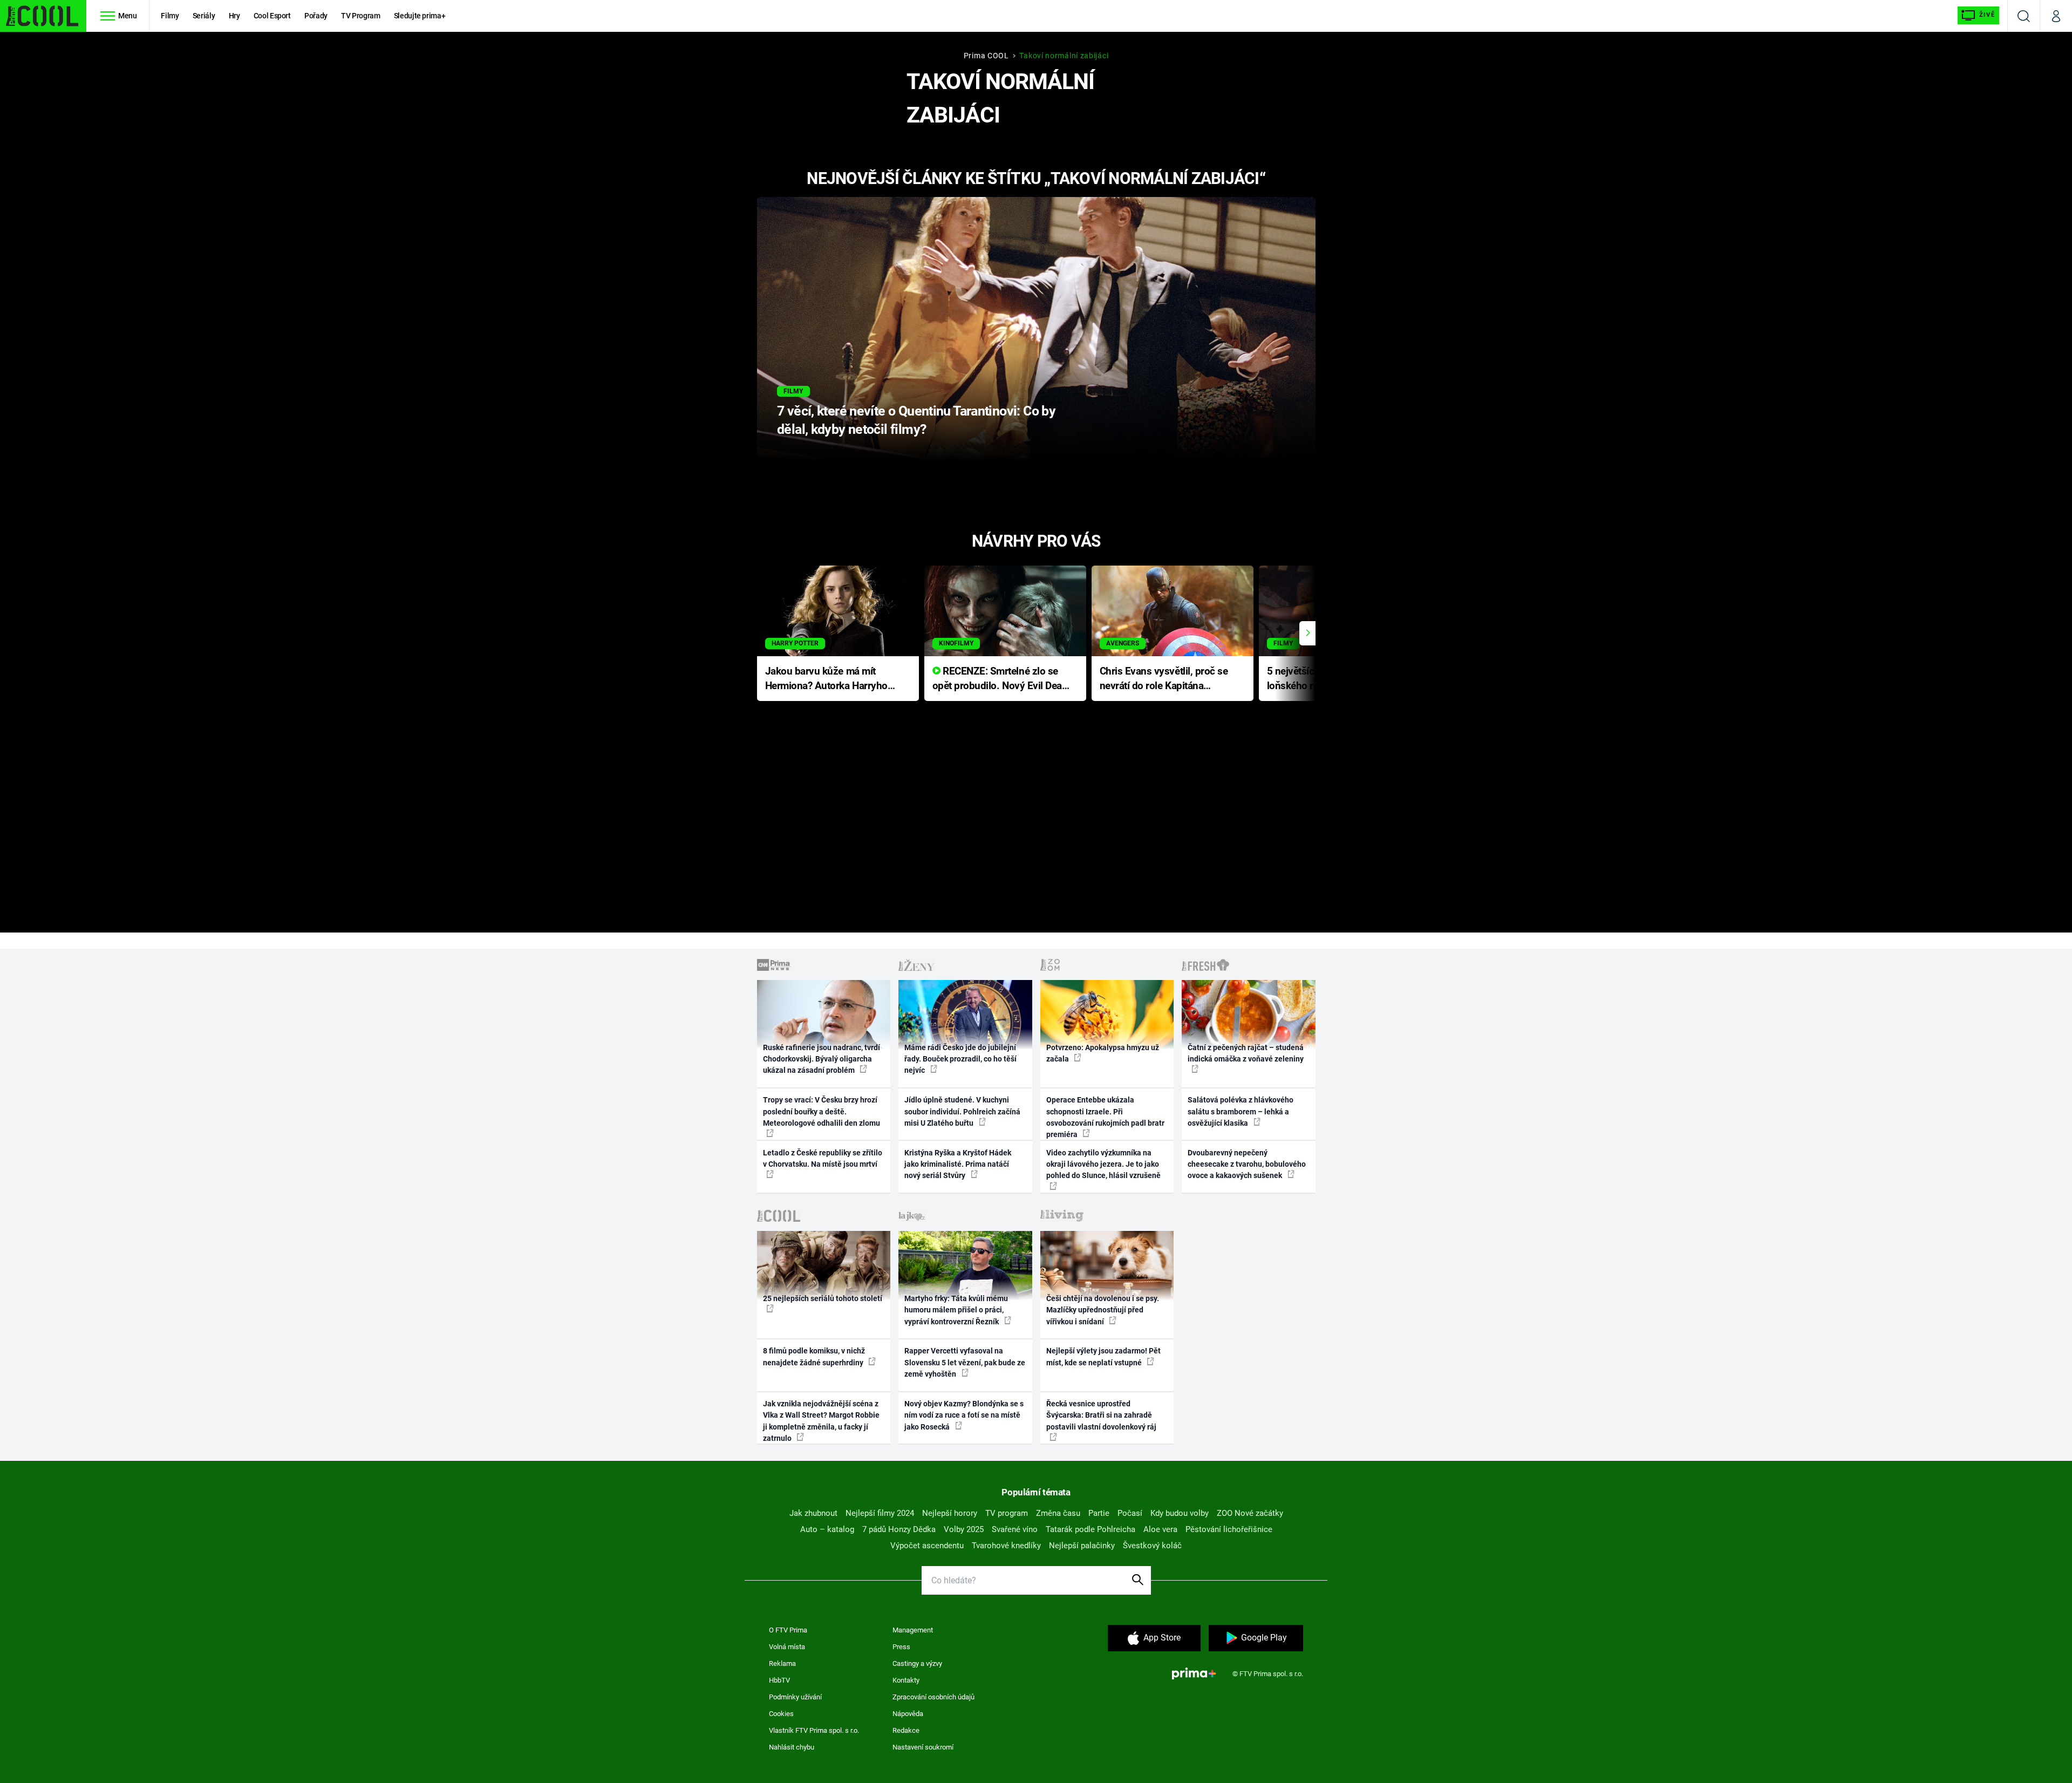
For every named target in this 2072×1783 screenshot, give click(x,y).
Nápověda (908, 1714)
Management (913, 1630)
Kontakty (906, 1680)
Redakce (906, 1730)
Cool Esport (272, 16)
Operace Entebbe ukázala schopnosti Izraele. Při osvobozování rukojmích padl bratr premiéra (1105, 1117)
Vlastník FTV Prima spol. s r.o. (814, 1730)
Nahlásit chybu (792, 1747)
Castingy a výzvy (917, 1663)
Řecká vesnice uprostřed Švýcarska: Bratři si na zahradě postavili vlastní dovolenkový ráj (1101, 1415)
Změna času (1058, 1513)
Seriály (204, 16)
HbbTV (779, 1680)
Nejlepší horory (950, 1513)
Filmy (170, 16)
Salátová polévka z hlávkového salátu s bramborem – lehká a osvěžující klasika (1241, 1111)
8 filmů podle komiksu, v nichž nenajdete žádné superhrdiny (814, 1356)
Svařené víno (1015, 1529)
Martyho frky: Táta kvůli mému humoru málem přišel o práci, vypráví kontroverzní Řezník (956, 1310)
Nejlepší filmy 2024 (880, 1513)
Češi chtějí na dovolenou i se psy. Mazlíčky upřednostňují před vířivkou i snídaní (1103, 1310)
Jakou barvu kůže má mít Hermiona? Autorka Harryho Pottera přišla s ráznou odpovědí (826, 679)
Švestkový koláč (1152, 1546)
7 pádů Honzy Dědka (899, 1529)
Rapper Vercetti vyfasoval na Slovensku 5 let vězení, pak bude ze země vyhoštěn (965, 1362)
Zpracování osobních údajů (933, 1697)
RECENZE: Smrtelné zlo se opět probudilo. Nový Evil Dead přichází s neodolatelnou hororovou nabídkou (1000, 679)
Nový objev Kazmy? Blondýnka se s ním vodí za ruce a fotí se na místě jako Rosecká (964, 1415)
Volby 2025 (964, 1529)
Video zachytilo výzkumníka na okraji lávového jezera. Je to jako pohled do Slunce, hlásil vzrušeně (1103, 1164)
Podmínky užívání (795, 1697)
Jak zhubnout (813, 1513)
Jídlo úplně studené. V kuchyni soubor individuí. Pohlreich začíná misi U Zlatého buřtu (962, 1111)
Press (901, 1647)
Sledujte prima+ (420, 16)
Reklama (782, 1663)
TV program (1007, 1513)
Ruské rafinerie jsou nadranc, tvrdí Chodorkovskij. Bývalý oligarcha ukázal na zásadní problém (822, 1059)
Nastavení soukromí (923, 1747)
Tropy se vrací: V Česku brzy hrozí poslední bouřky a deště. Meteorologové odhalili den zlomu (822, 1111)
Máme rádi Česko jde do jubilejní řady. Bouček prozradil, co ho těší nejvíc (960, 1059)
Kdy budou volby (1180, 1513)
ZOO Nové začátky (1250, 1513)
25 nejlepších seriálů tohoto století (823, 1298)
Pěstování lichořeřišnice (1229, 1529)
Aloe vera (1160, 1529)
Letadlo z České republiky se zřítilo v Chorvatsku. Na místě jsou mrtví (823, 1158)
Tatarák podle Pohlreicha (1090, 1529)
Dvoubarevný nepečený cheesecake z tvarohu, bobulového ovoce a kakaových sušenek (1247, 1164)
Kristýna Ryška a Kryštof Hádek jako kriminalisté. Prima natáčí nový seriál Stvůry (958, 1164)
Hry (234, 16)
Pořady (316, 16)
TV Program (360, 16)
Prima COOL (986, 56)
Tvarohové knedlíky (1006, 1546)
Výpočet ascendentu (927, 1546)
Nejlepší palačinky (1082, 1546)
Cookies (781, 1714)
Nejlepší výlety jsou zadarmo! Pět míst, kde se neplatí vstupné (1103, 1356)
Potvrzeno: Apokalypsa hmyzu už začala (1103, 1053)
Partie (1099, 1513)
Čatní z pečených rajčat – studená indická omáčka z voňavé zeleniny (1246, 1053)
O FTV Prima (788, 1630)
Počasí (1130, 1513)
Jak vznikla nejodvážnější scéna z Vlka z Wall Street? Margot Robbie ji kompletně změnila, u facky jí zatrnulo (821, 1421)
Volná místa (787, 1647)
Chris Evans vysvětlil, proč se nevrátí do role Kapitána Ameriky (1164, 679)
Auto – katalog (827, 1529)
